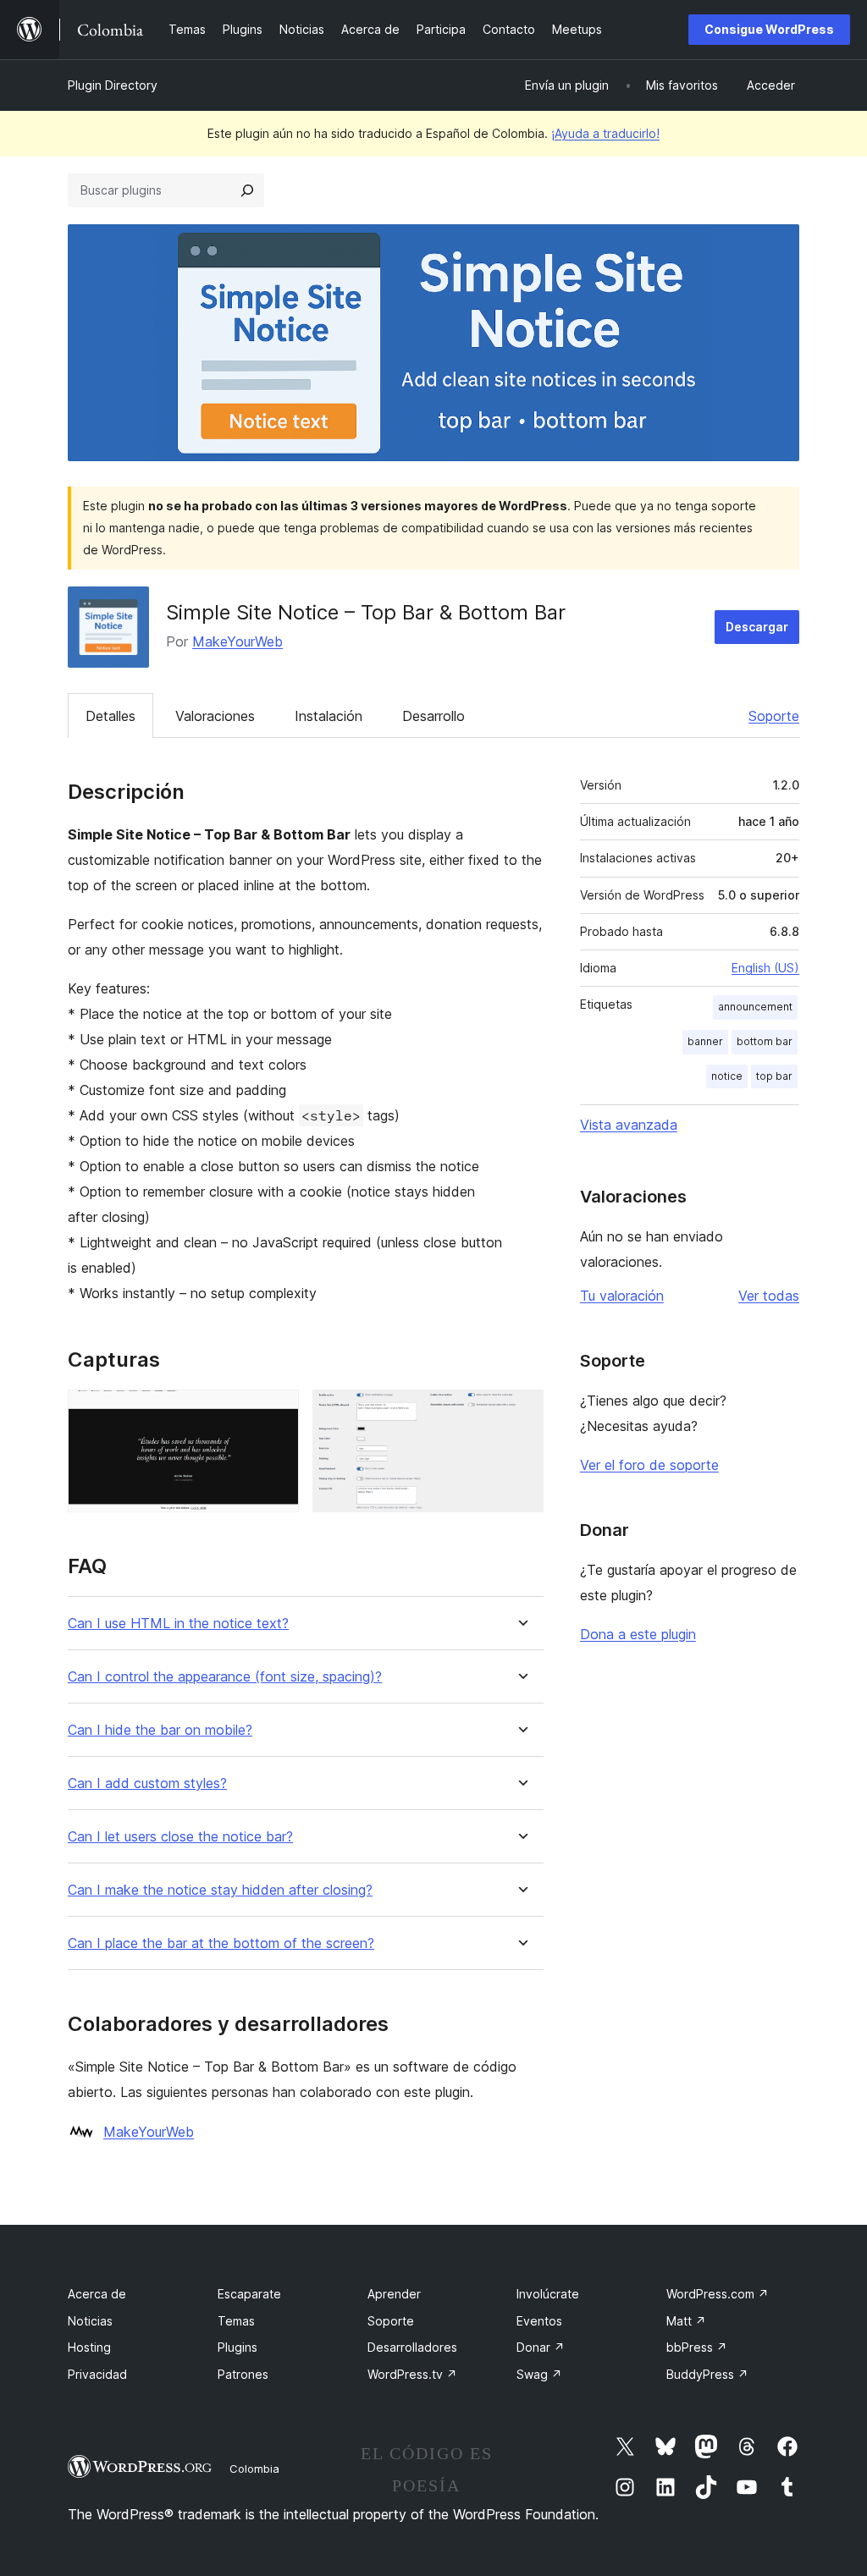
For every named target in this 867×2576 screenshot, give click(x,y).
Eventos (539, 2321)
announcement (755, 1007)
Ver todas (769, 1296)
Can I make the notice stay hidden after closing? (220, 1890)
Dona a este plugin (638, 1634)
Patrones (243, 2374)
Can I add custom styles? (147, 1783)
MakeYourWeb (237, 641)
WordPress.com (718, 2294)
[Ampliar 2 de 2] (521, 1412)
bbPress (697, 2347)
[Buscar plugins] (247, 190)
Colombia (254, 2469)
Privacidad (97, 2374)
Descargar (757, 627)
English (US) (765, 968)
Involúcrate (548, 2294)
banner (705, 1041)
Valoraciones (215, 716)
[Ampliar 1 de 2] (276, 1412)
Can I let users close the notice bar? (180, 1837)
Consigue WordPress (769, 29)
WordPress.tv (412, 2374)
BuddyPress (707, 2374)
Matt (686, 2321)
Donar (541, 2347)
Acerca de (97, 2294)
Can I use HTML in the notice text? (178, 1624)
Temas (236, 2321)
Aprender (394, 2294)
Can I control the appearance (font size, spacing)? (225, 1677)
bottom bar (765, 1041)
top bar (774, 1076)
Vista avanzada (629, 1125)
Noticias (90, 2321)
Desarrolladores (412, 2347)
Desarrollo (433, 716)
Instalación (329, 716)
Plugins (237, 2347)
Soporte (774, 716)
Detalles (110, 716)
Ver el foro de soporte (649, 1465)
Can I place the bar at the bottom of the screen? (221, 1943)
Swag (539, 2374)
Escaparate (249, 2294)
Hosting (89, 2347)
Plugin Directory (113, 85)
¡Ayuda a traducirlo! (605, 133)
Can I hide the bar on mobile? (160, 1730)
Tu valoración (622, 1296)
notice (727, 1076)
